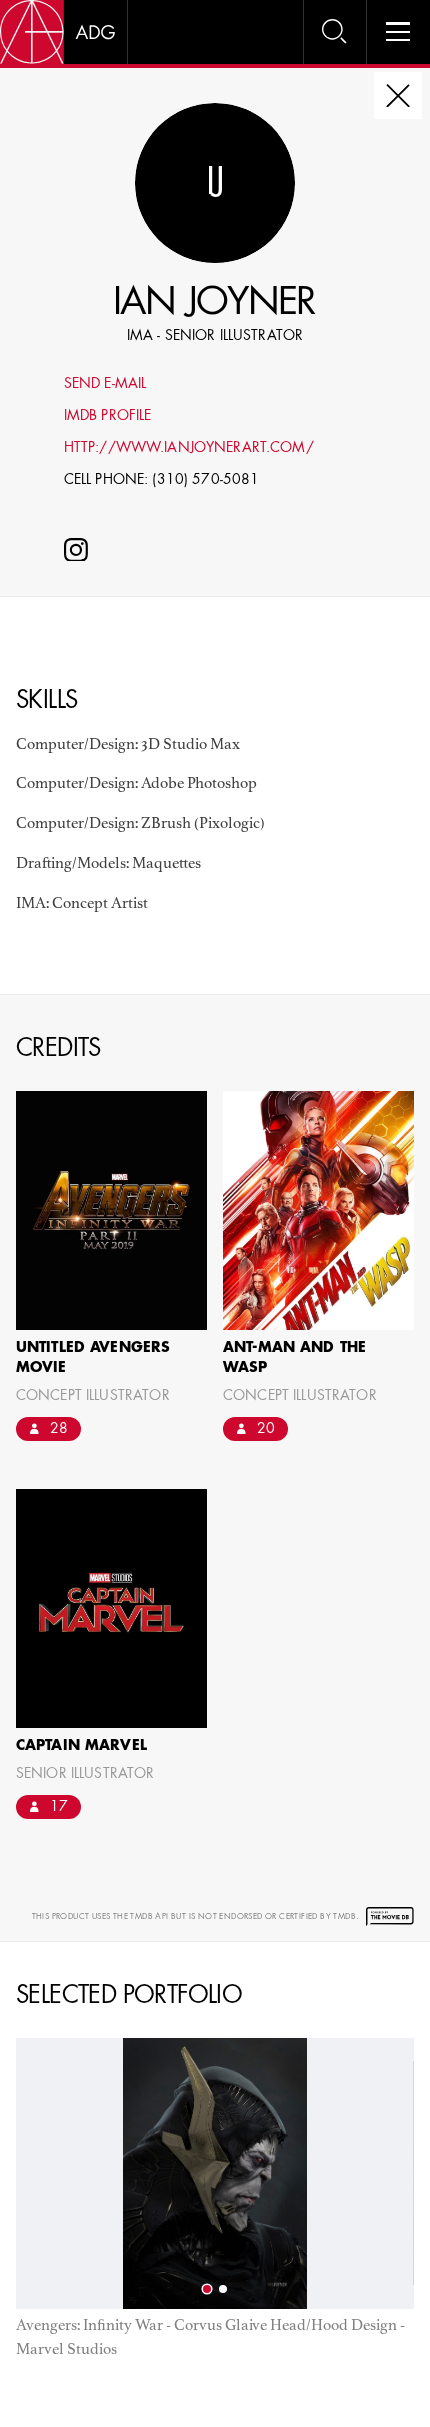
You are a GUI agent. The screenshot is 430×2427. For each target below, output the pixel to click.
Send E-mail (105, 384)
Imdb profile (108, 416)
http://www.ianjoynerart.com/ (189, 448)
